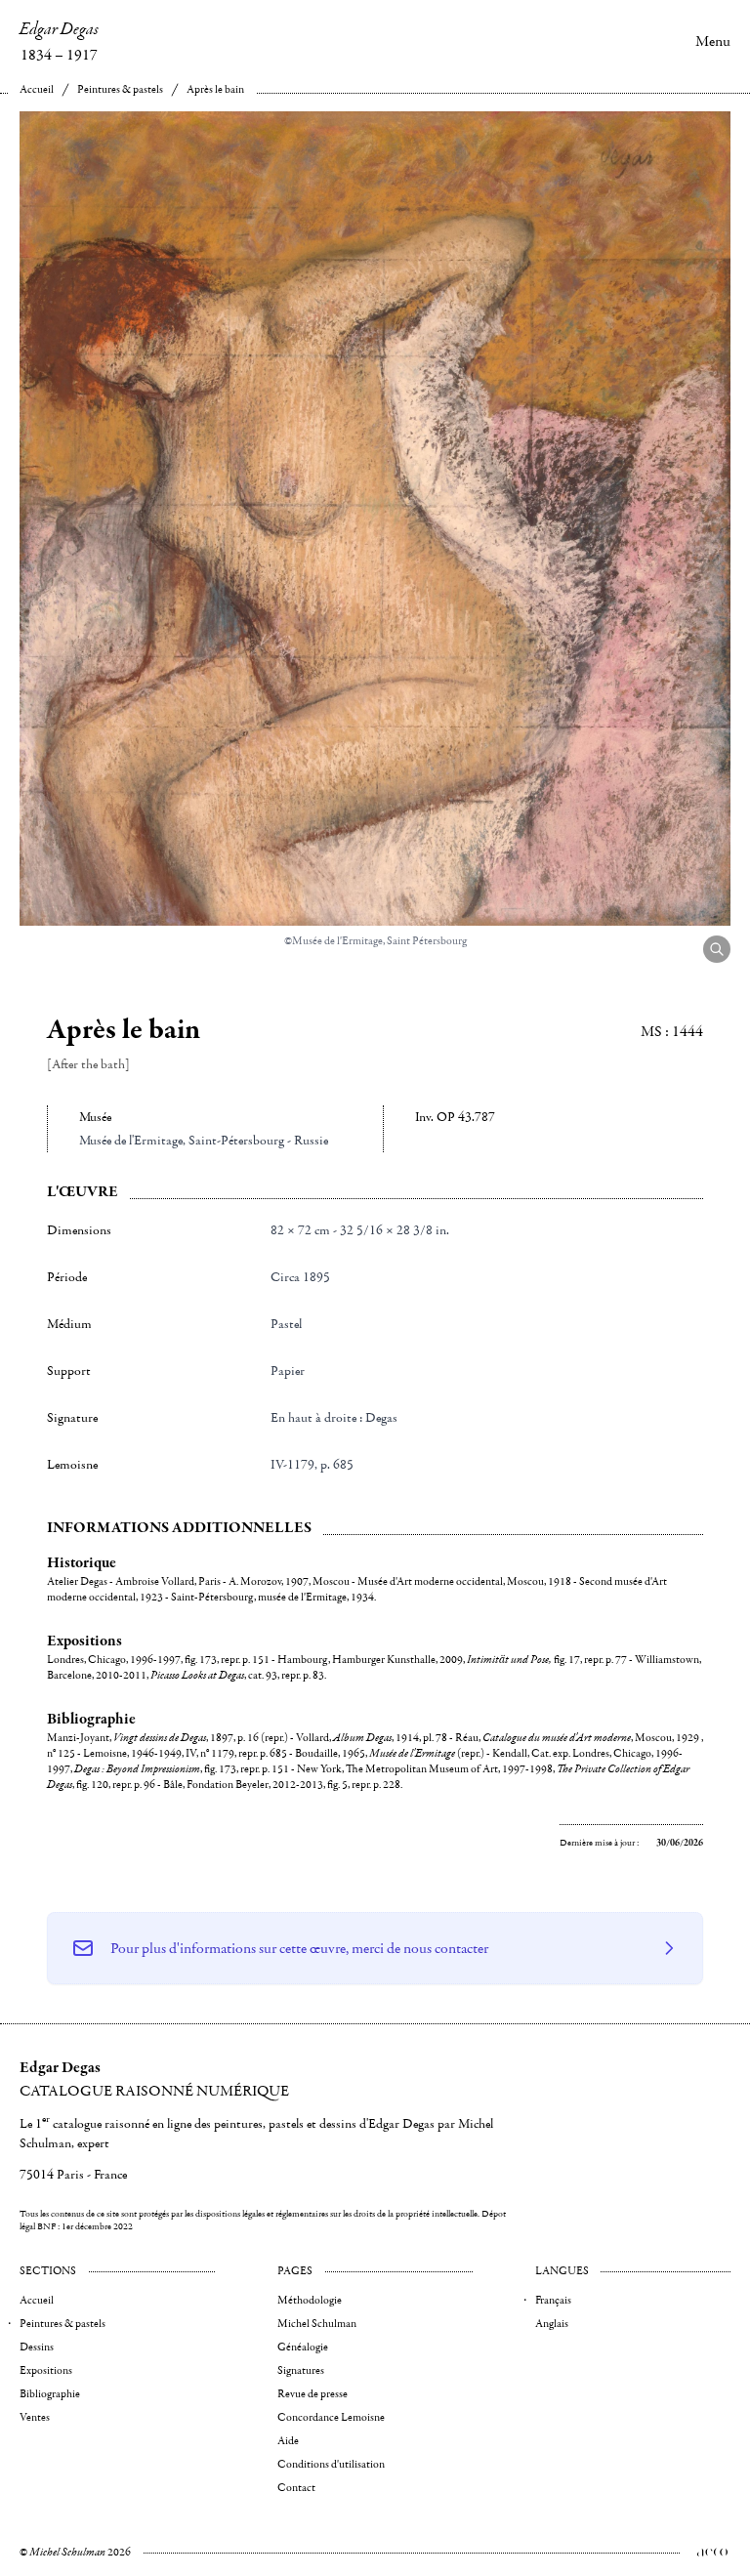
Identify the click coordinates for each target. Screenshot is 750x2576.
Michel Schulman (317, 2324)
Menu (713, 41)
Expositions (46, 2370)
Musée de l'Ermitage (131, 1141)
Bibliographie (50, 2394)
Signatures (301, 2370)
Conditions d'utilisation (331, 2464)
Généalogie (303, 2347)
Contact (296, 2488)
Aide (288, 2441)
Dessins (37, 2347)
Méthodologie (310, 2300)
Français (553, 2300)
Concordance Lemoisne (331, 2417)
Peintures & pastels (120, 89)
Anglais (552, 2324)
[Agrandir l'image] (717, 949)
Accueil (37, 89)
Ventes (35, 2417)
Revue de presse (312, 2394)
